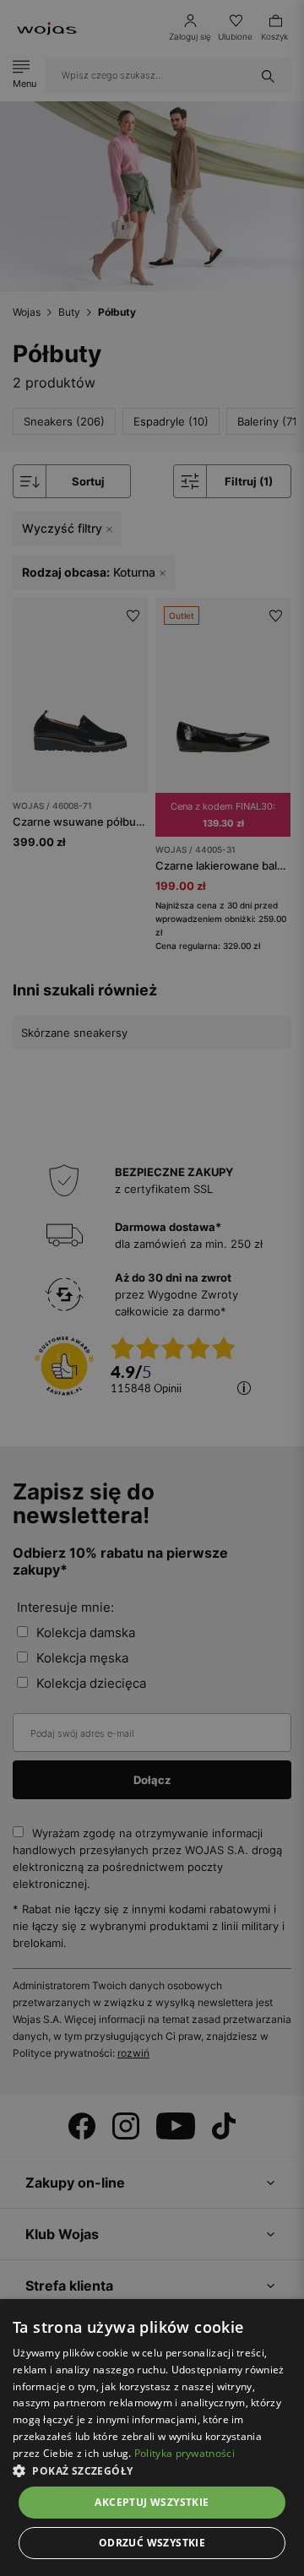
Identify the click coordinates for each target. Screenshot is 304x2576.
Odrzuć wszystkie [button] (152, 2543)
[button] (152, 2471)
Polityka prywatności (185, 2453)
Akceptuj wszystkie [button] (152, 2502)
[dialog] (152, 1288)
